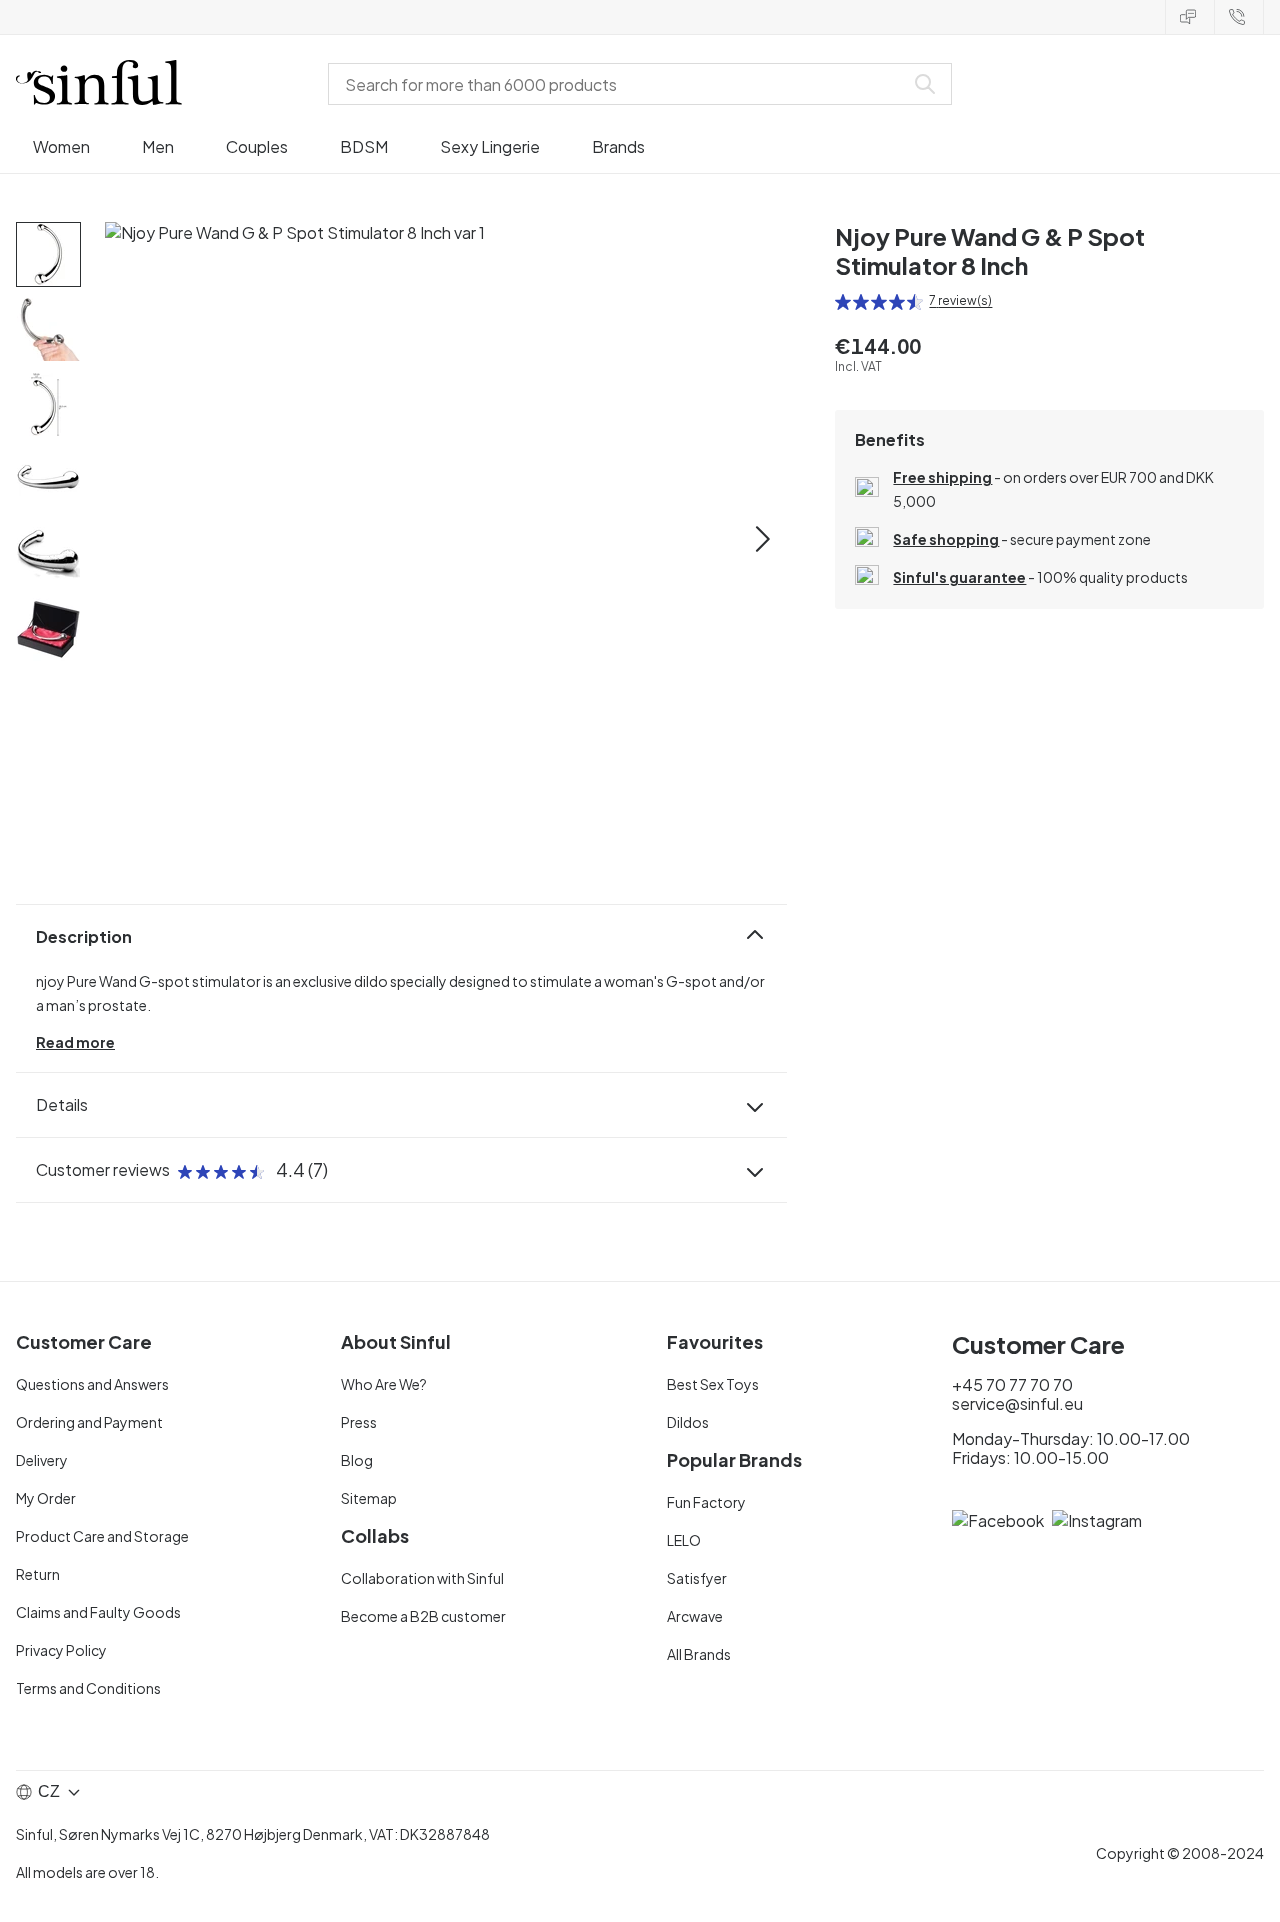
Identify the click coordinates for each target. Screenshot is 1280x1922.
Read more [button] (75, 1042)
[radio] (843, 302)
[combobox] (620, 84)
